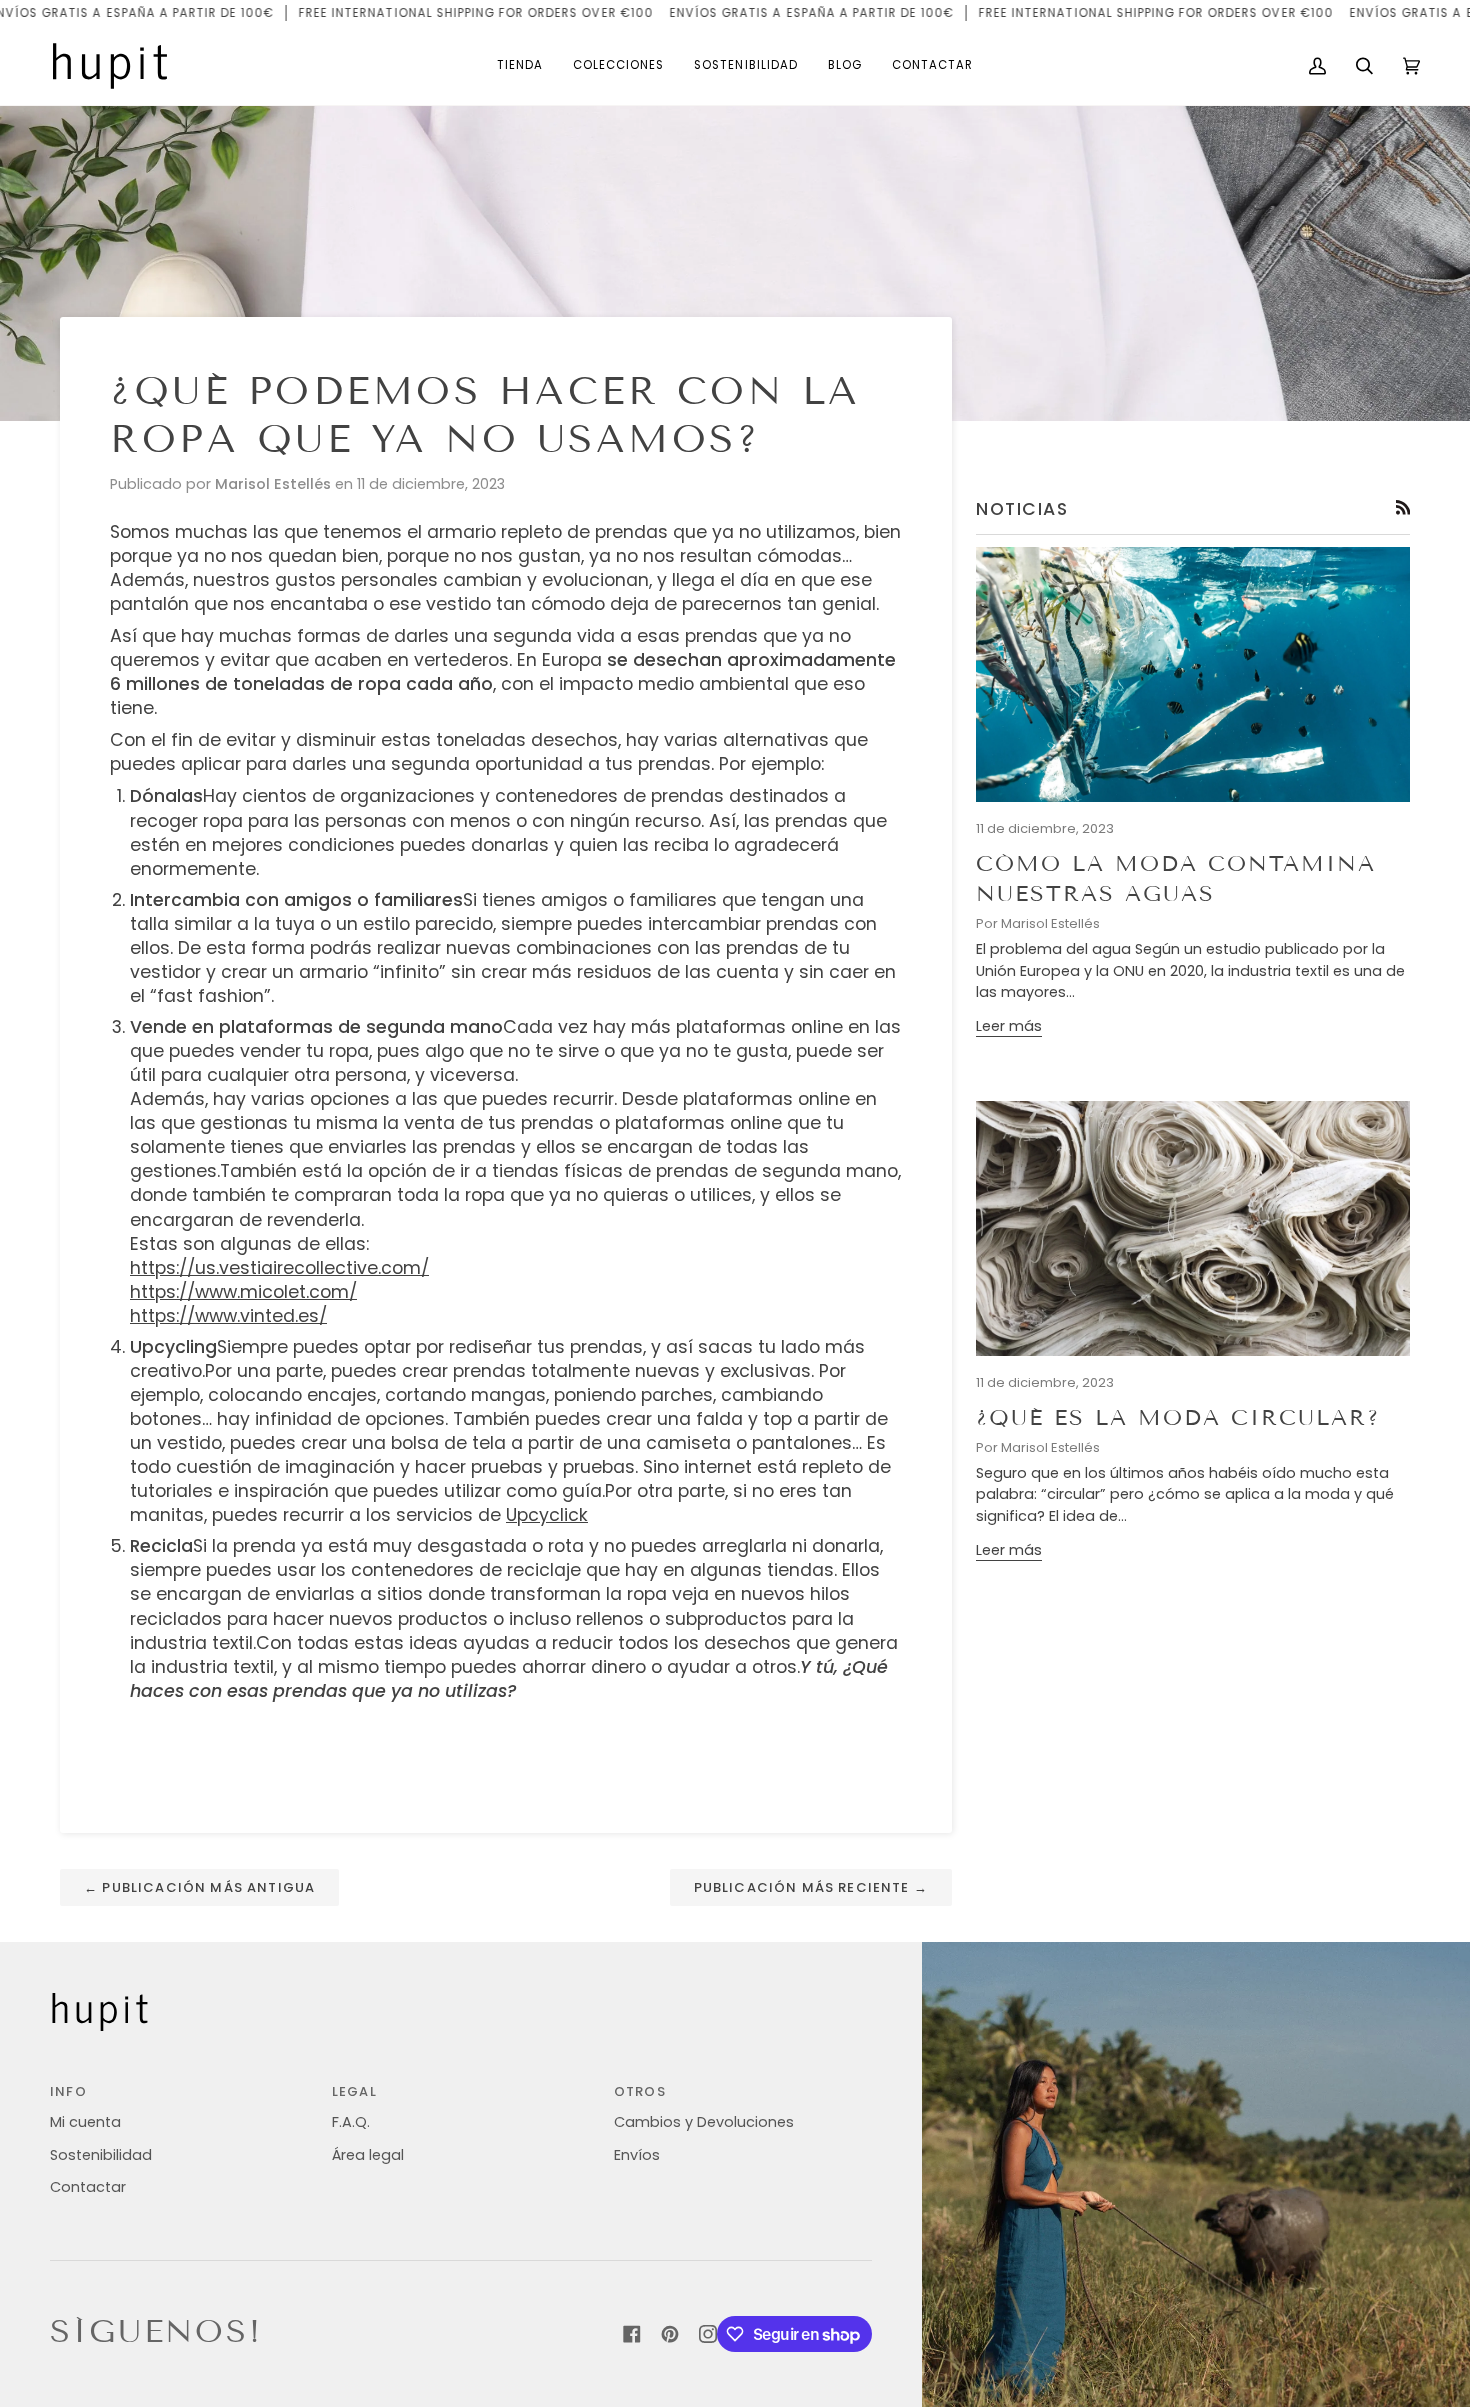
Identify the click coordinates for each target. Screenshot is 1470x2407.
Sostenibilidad (101, 2155)
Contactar (88, 2187)
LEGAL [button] (354, 2091)
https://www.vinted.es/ (228, 1316)
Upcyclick (547, 1515)
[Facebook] (632, 2334)
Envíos (637, 2155)
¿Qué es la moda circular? (1178, 1417)
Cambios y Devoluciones (704, 2122)
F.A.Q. (351, 2122)
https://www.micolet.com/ (243, 1292)
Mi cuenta (85, 2122)
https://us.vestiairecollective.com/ (279, 1268)
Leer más (1009, 1026)
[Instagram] (708, 2334)
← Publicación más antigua (199, 1887)
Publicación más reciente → (811, 1887)
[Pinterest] (670, 2334)
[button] (520, 66)
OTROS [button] (640, 2091)
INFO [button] (68, 2091)
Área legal (368, 2155)
